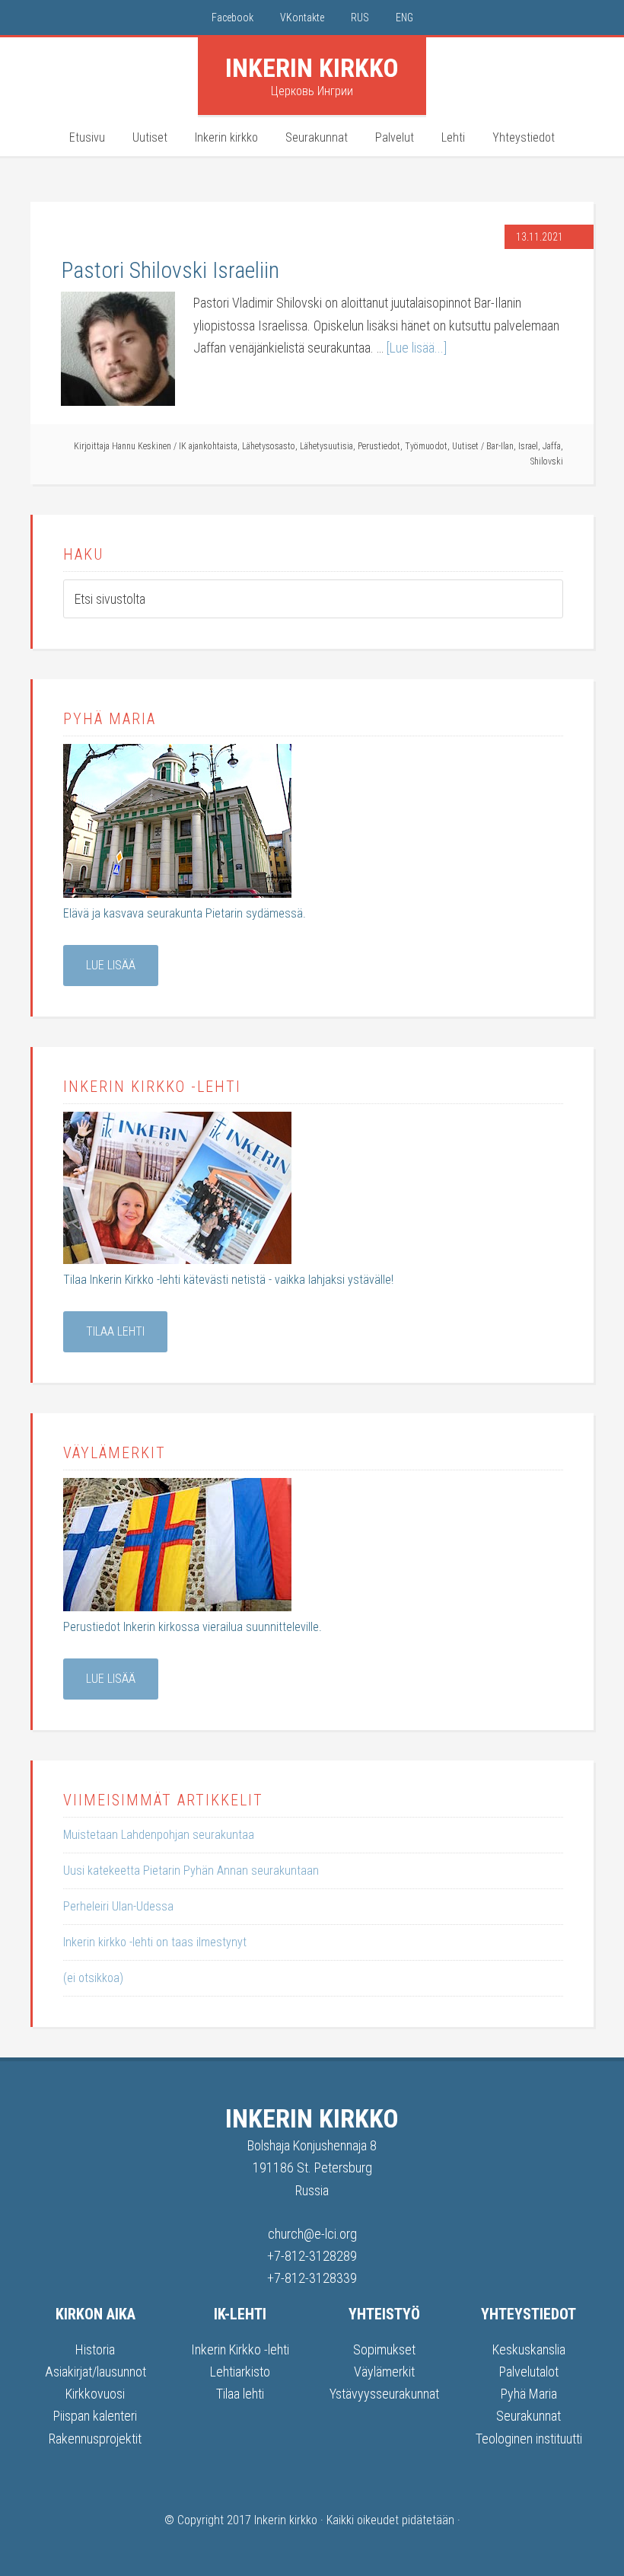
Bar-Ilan (500, 446)
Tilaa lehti (115, 1331)
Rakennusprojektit (95, 2439)
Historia (95, 2349)
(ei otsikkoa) (93, 1978)
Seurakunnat (528, 2416)
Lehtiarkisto (240, 2372)
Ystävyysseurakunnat (384, 2394)
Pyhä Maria (529, 2394)
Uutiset (465, 446)
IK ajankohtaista (208, 446)
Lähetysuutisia (326, 446)
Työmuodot (426, 446)
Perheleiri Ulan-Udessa (118, 1906)
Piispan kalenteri (95, 2416)
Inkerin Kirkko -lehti (240, 2349)
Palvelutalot (529, 2372)
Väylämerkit (384, 2372)
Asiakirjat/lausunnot (96, 2372)
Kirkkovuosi (95, 2394)
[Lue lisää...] (417, 348)
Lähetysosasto (269, 446)
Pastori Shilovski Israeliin (170, 270)
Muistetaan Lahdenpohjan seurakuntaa (159, 1835)
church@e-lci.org (312, 2234)
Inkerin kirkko (312, 68)
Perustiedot (379, 446)
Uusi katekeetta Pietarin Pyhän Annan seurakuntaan (191, 1871)
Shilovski (547, 461)
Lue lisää (111, 965)
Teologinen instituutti (529, 2439)
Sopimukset (384, 2349)
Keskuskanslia (529, 2349)
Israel (528, 446)
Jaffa (552, 446)
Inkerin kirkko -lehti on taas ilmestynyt (155, 1942)
